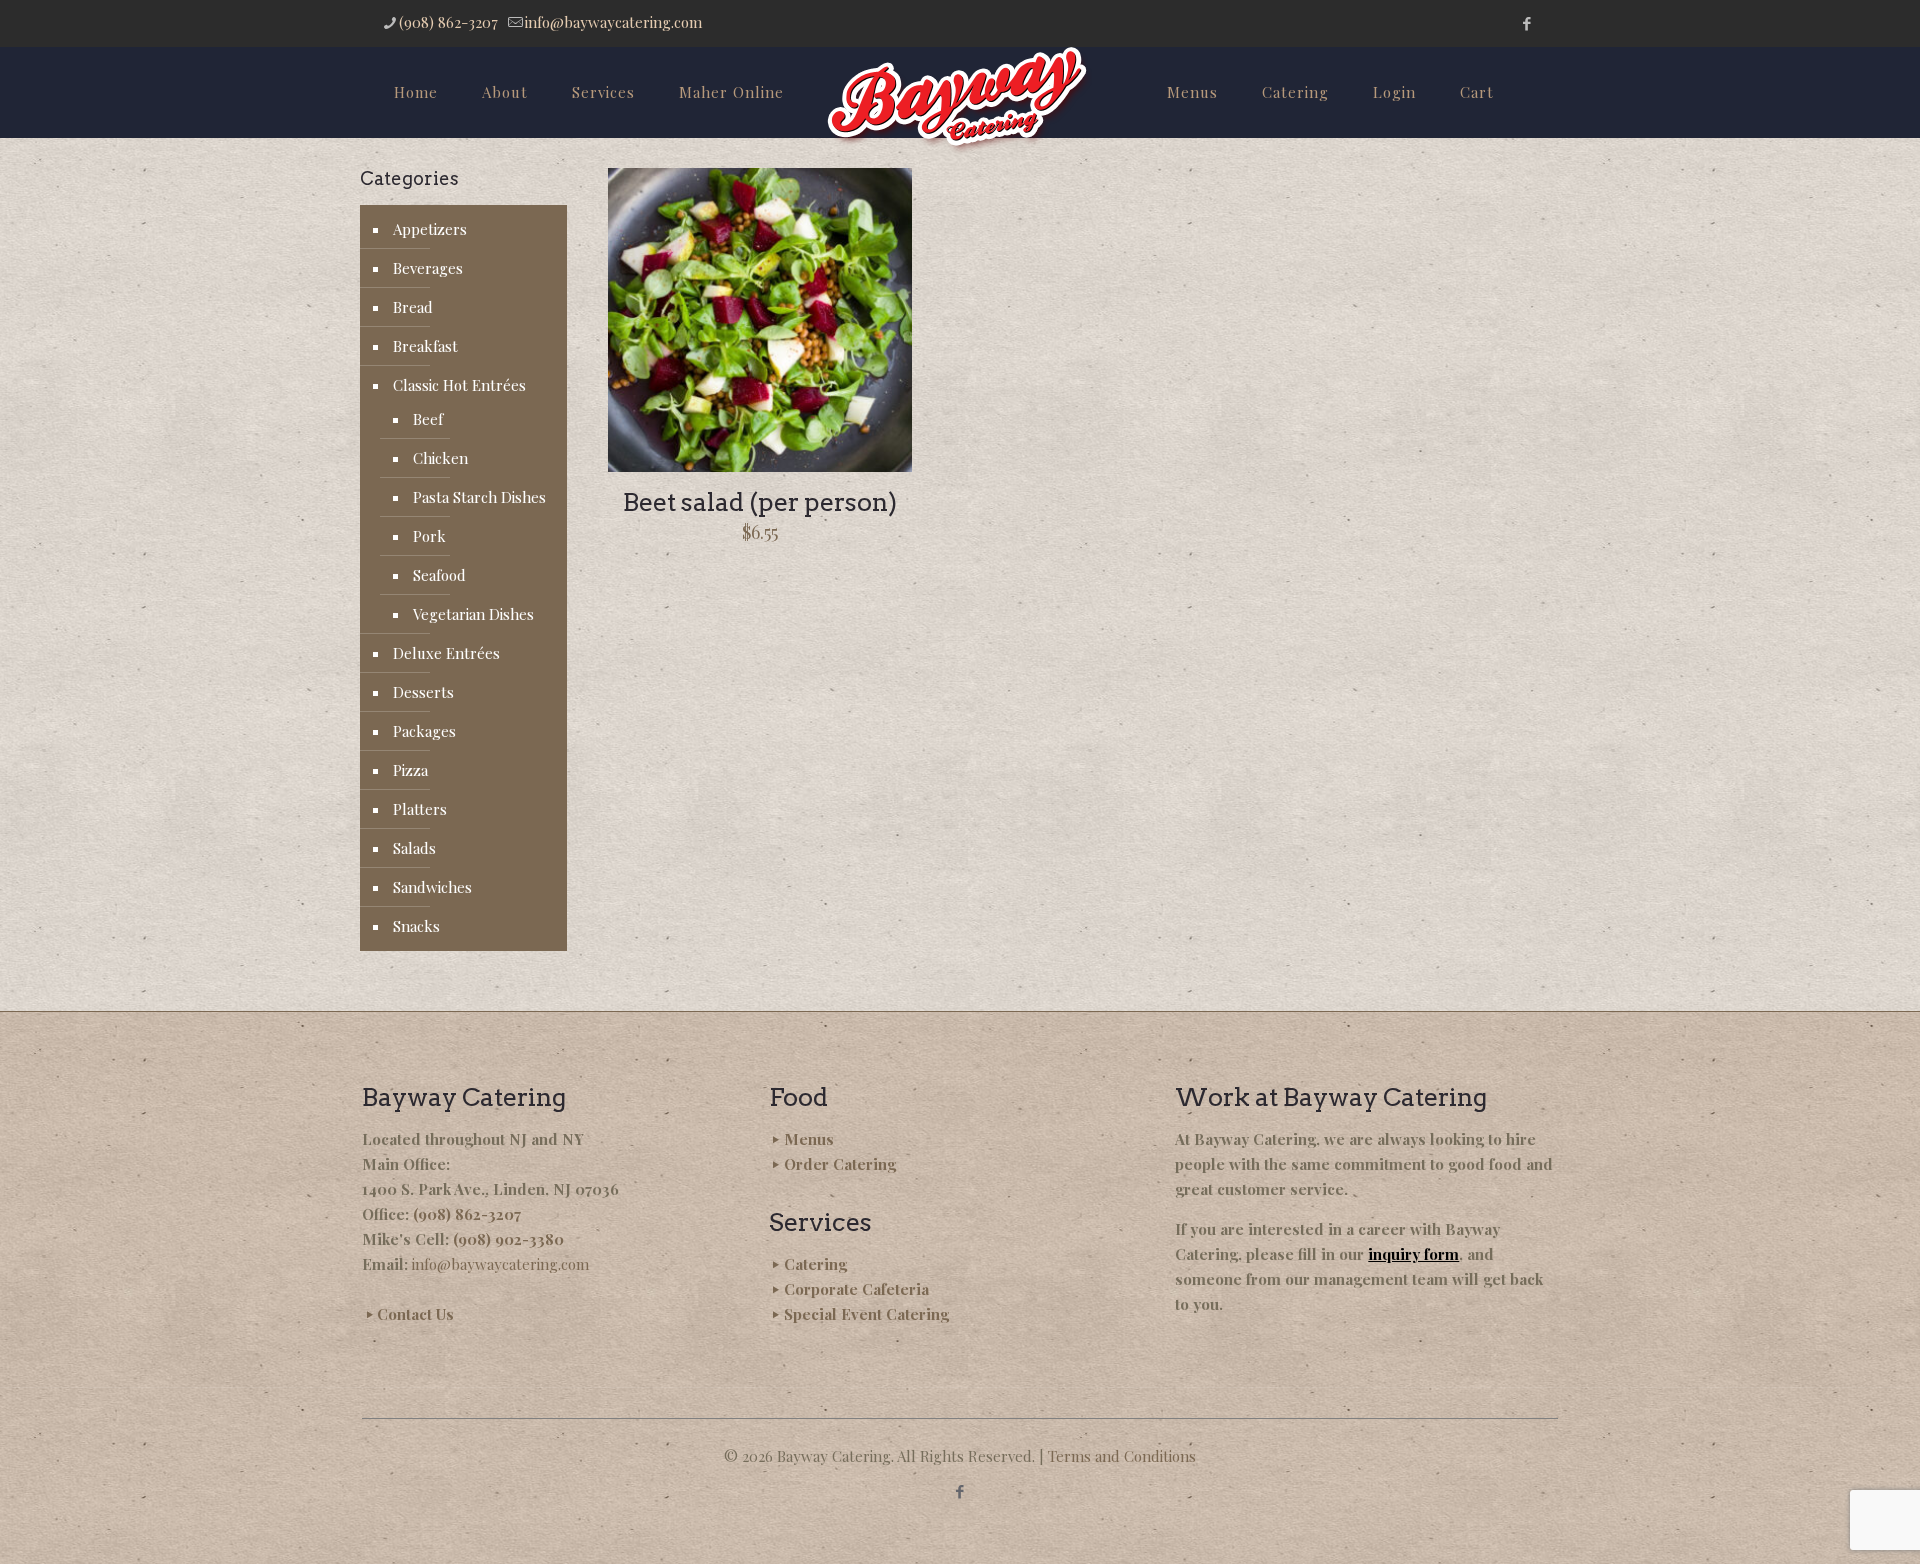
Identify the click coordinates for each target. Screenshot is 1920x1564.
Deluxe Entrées (446, 653)
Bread (413, 307)
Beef (428, 419)
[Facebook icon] (1526, 23)
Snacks (416, 926)
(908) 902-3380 (508, 1239)
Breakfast (425, 346)
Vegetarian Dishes (473, 614)
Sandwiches (432, 887)
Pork (429, 536)
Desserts (423, 692)
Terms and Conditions (1122, 1456)
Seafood (439, 575)
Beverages (428, 268)
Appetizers (430, 229)
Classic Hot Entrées (459, 385)
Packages (424, 731)
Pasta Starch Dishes (479, 497)
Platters (420, 809)
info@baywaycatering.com (613, 22)
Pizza (410, 770)
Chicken (440, 458)
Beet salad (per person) (760, 502)
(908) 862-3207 (448, 22)
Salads (414, 848)
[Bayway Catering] (959, 100)
